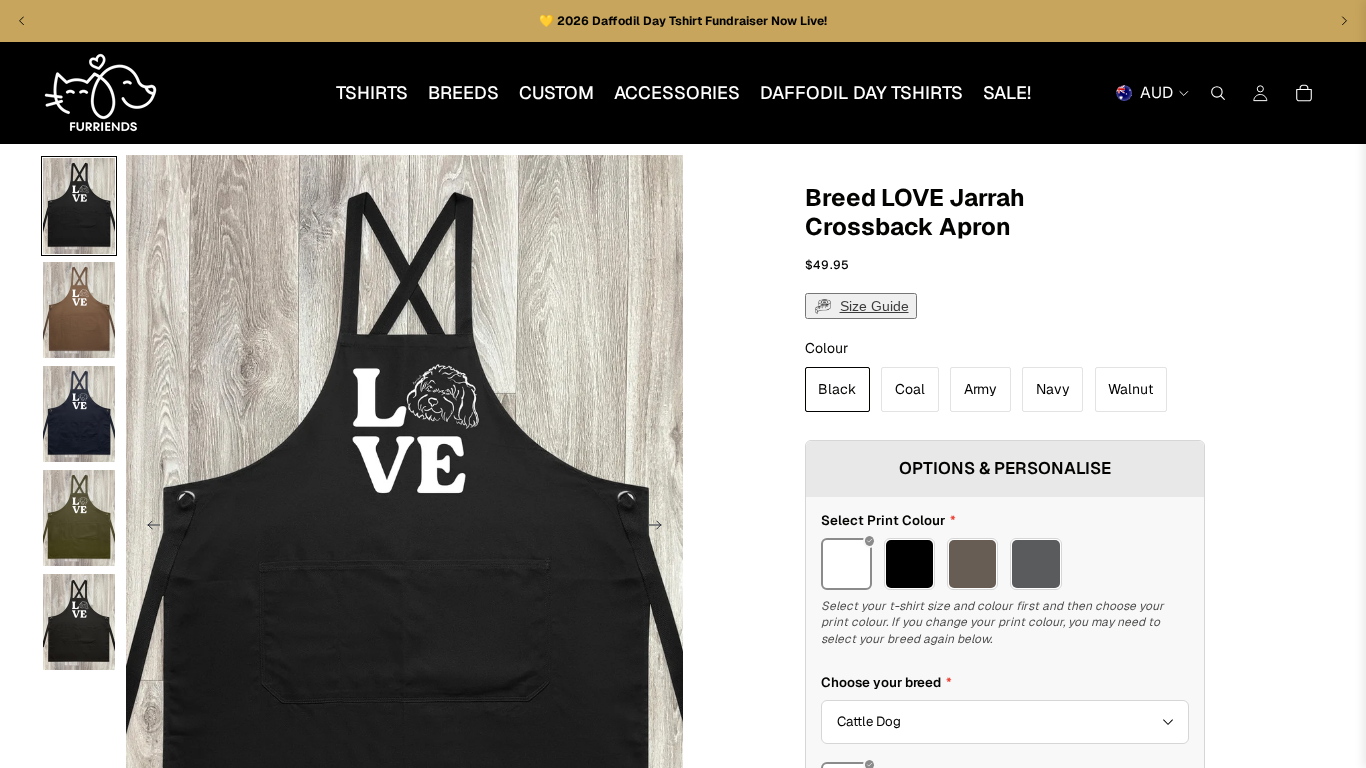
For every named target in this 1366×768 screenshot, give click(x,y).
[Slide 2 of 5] (79, 310)
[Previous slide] (148, 527)
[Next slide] (661, 527)
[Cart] (1304, 93)
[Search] (1218, 93)
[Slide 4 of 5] (79, 518)
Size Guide (874, 306)
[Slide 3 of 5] (79, 414)
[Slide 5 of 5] (79, 622)
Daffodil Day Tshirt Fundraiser (681, 21)
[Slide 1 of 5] (79, 206)
